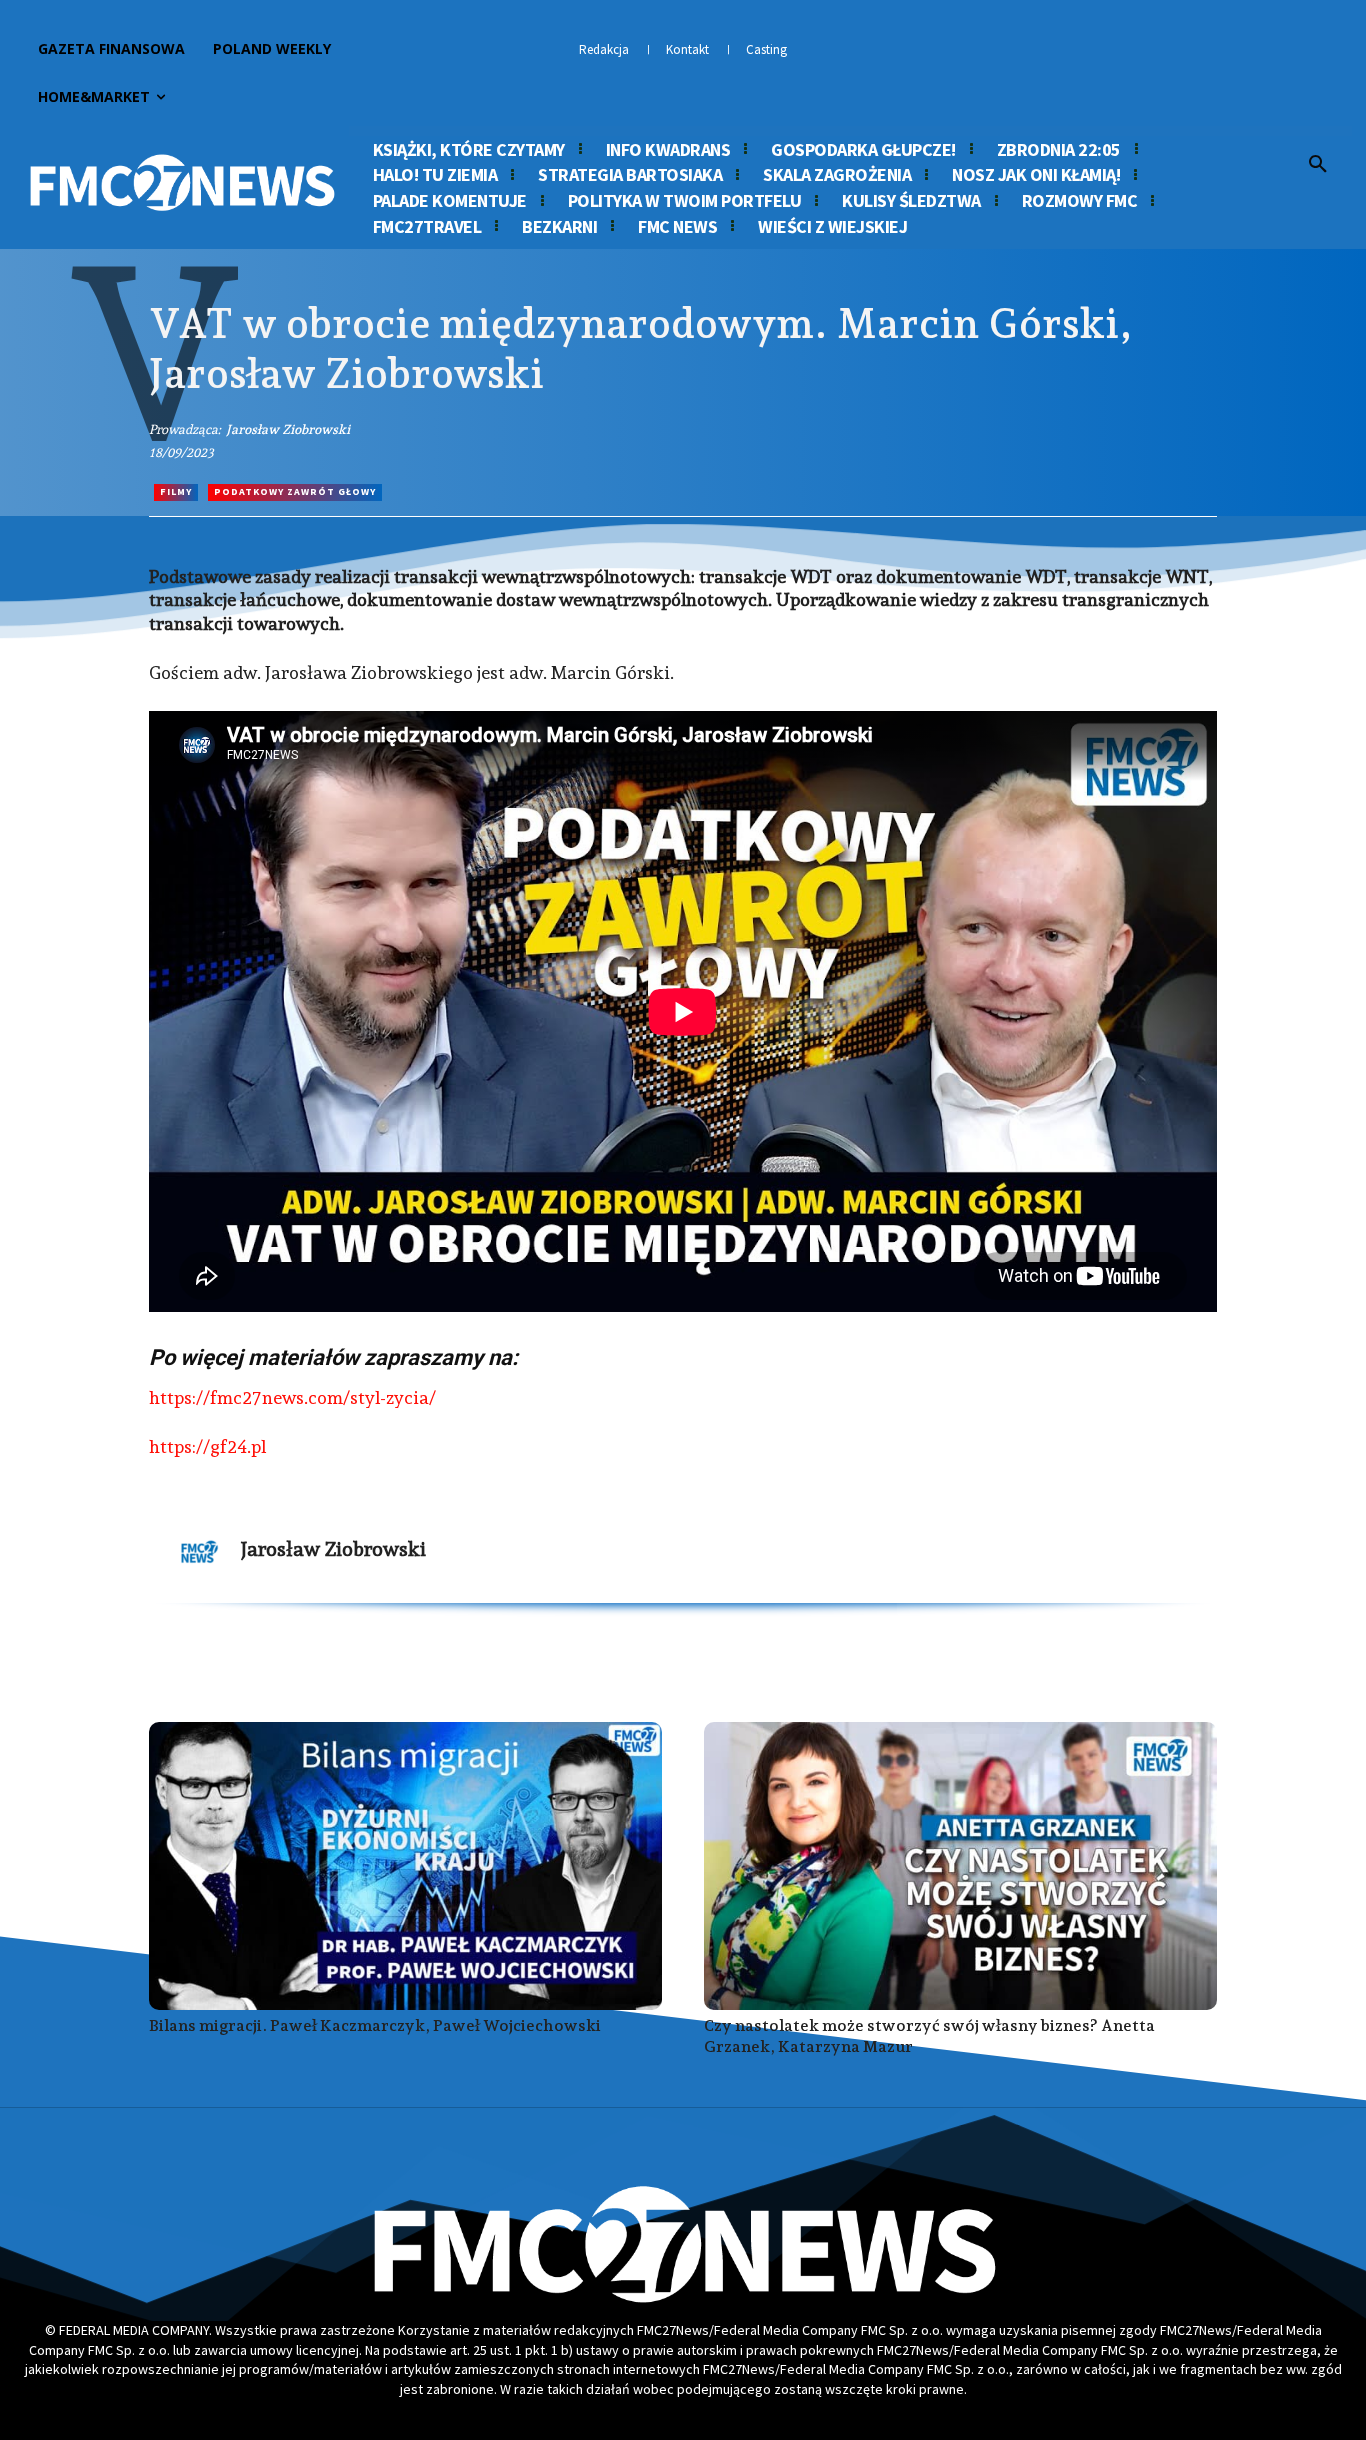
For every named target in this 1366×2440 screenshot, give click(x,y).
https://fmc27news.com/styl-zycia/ (292, 1397)
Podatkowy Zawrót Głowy (295, 491)
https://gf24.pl (207, 1446)
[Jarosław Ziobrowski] (200, 1552)
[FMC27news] (181, 182)
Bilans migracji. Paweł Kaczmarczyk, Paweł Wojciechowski (375, 2025)
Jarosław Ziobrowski (288, 429)
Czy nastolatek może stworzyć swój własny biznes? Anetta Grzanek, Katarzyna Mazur (929, 2036)
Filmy (176, 491)
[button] (1318, 165)
